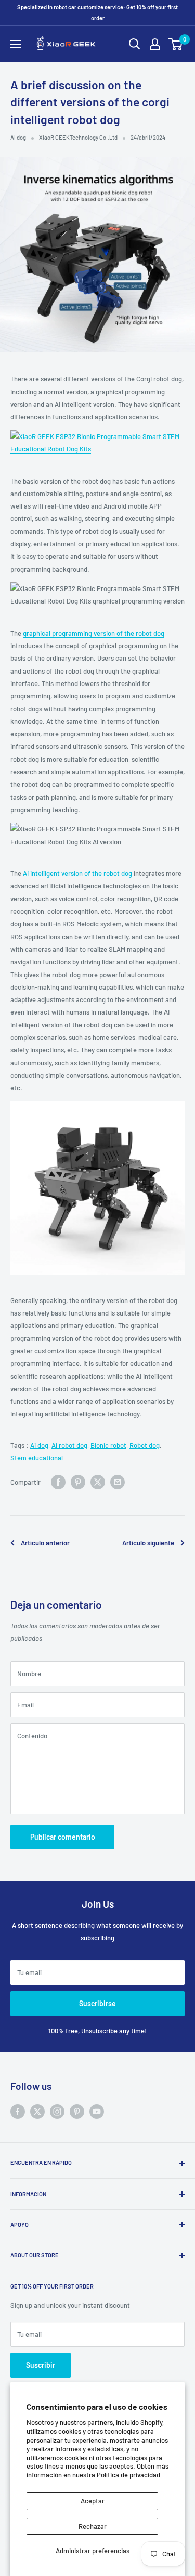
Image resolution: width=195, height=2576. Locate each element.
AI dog (18, 137)
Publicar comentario (63, 1837)
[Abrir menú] (16, 44)
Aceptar (93, 2501)
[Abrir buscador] (135, 44)
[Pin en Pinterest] (78, 1482)
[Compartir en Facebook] (58, 1482)
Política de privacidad (128, 2475)
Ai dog (39, 1445)
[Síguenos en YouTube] (97, 2112)
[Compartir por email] (118, 1482)
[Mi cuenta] (155, 44)
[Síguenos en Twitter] (37, 2112)
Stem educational (37, 1458)
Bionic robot (108, 1445)
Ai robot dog (69, 1445)
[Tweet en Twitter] (98, 1482)
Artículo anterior (45, 1543)
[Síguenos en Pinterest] (77, 2112)
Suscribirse (97, 2003)
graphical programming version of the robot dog (94, 633)
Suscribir (41, 2365)
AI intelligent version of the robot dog (77, 873)
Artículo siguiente (148, 1543)
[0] (176, 44)
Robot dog (145, 1445)
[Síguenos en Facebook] (18, 2112)
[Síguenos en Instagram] (57, 2112)
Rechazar (93, 2526)
